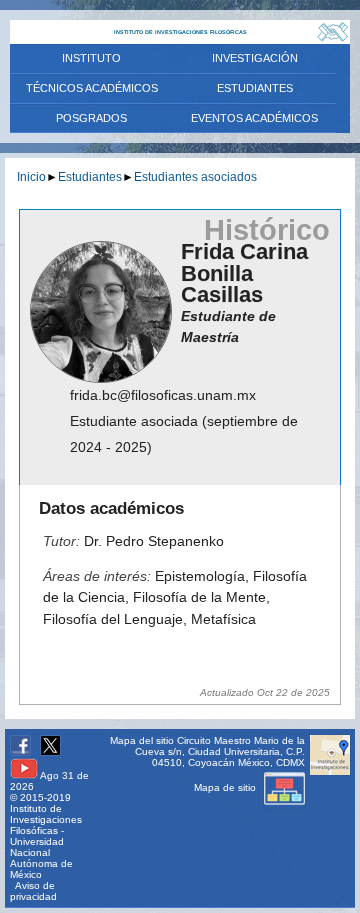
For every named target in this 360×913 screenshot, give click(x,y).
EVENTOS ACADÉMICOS (254, 118)
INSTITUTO (91, 58)
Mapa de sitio (226, 787)
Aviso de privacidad (33, 891)
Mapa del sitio (142, 740)
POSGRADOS (91, 118)
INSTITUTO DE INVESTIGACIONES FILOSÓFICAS (180, 32)
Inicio (31, 176)
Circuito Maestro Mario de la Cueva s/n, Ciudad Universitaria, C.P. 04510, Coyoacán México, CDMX (220, 751)
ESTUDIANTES (255, 88)
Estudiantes (90, 176)
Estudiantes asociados (195, 176)
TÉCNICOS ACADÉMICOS (92, 88)
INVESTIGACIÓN (255, 58)
